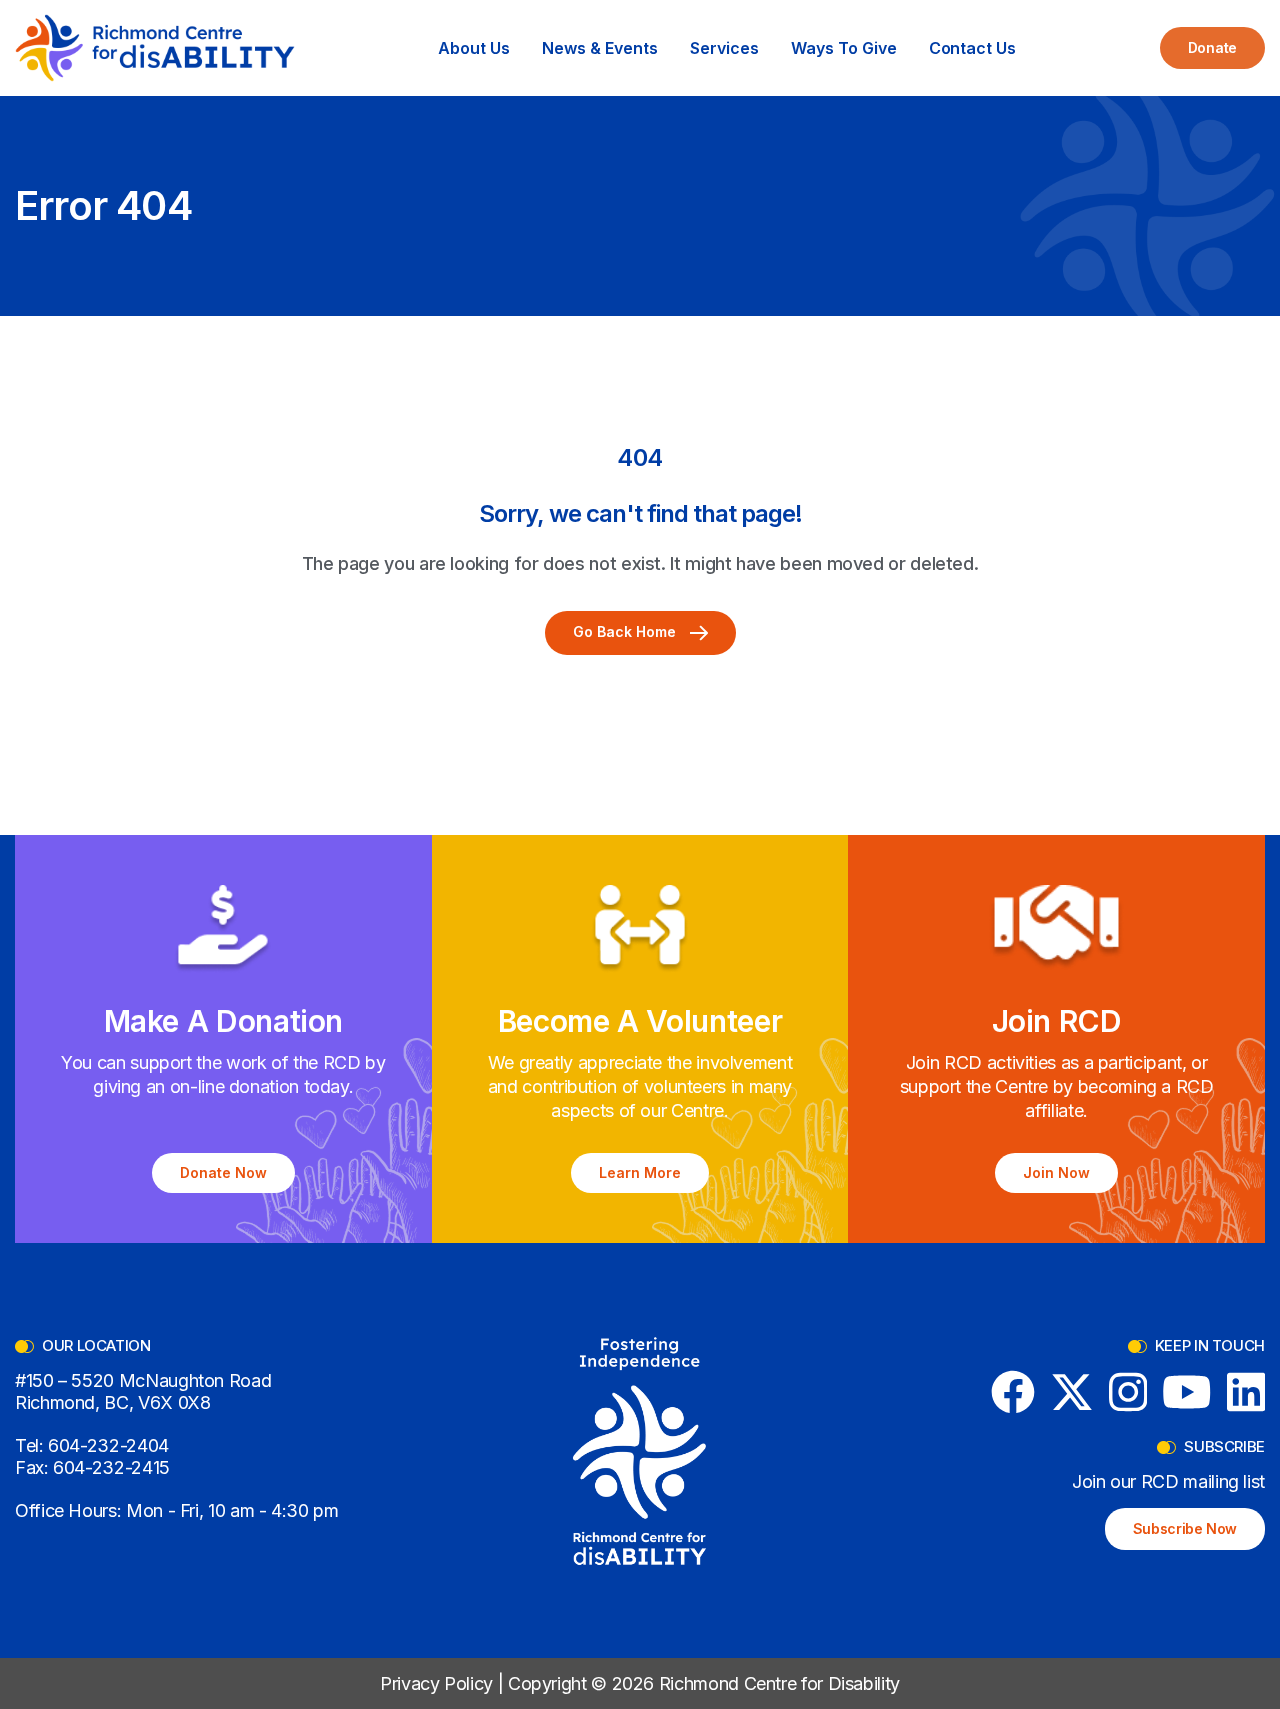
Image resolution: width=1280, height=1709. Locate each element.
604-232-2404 (108, 1445)
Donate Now (223, 1172)
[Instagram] (1128, 1392)
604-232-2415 (111, 1467)
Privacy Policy (436, 1683)
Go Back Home (626, 631)
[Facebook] (1013, 1392)
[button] (474, 48)
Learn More (640, 1172)
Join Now (1056, 1172)
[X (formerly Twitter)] (1072, 1392)
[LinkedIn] (1246, 1392)
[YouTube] (1187, 1392)
